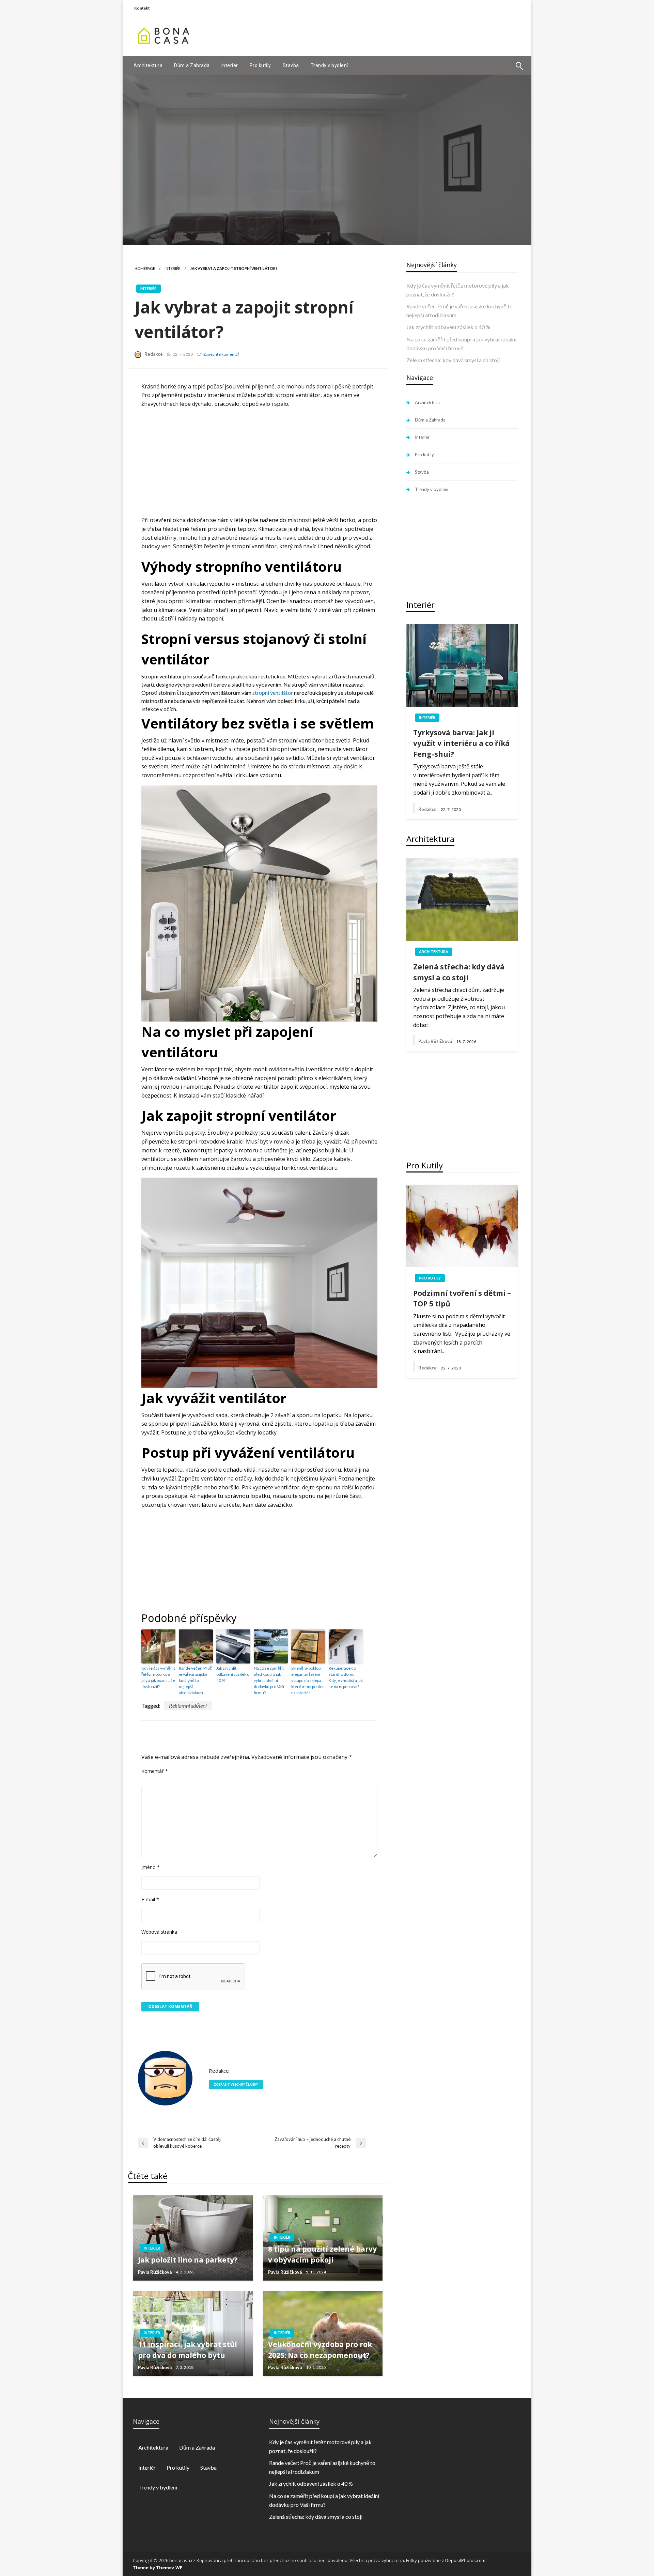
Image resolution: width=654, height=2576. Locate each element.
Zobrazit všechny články (236, 2084)
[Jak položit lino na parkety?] (193, 2238)
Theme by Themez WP (158, 2567)
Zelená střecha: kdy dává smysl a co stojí (453, 360)
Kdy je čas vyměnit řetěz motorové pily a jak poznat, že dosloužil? (158, 1677)
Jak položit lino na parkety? (188, 2260)
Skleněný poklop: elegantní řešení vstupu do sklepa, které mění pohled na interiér (308, 1680)
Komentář (155, 1771)
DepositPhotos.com (465, 2560)
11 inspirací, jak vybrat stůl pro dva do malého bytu (188, 2350)
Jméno (151, 1867)
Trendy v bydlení (329, 65)
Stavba (291, 65)
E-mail (150, 1899)
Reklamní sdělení (188, 1706)
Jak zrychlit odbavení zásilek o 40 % (233, 1674)
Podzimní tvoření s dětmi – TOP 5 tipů (462, 1299)
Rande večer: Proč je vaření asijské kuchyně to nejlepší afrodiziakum (195, 1680)
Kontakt (142, 8)
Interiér (230, 65)
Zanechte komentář (221, 354)
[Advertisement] (399, 35)
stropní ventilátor (273, 693)
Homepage (145, 268)
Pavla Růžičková (155, 2272)
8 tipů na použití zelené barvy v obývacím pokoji (322, 2254)
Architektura (148, 65)
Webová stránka (159, 1932)
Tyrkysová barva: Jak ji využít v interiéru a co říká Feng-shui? (461, 743)
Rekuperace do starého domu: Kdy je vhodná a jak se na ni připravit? (346, 1677)
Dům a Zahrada (192, 65)
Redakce (154, 354)
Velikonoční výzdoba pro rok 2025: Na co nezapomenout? (320, 2350)
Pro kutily (260, 65)
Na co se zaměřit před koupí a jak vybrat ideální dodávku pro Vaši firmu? (269, 1680)
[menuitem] (148, 65)
